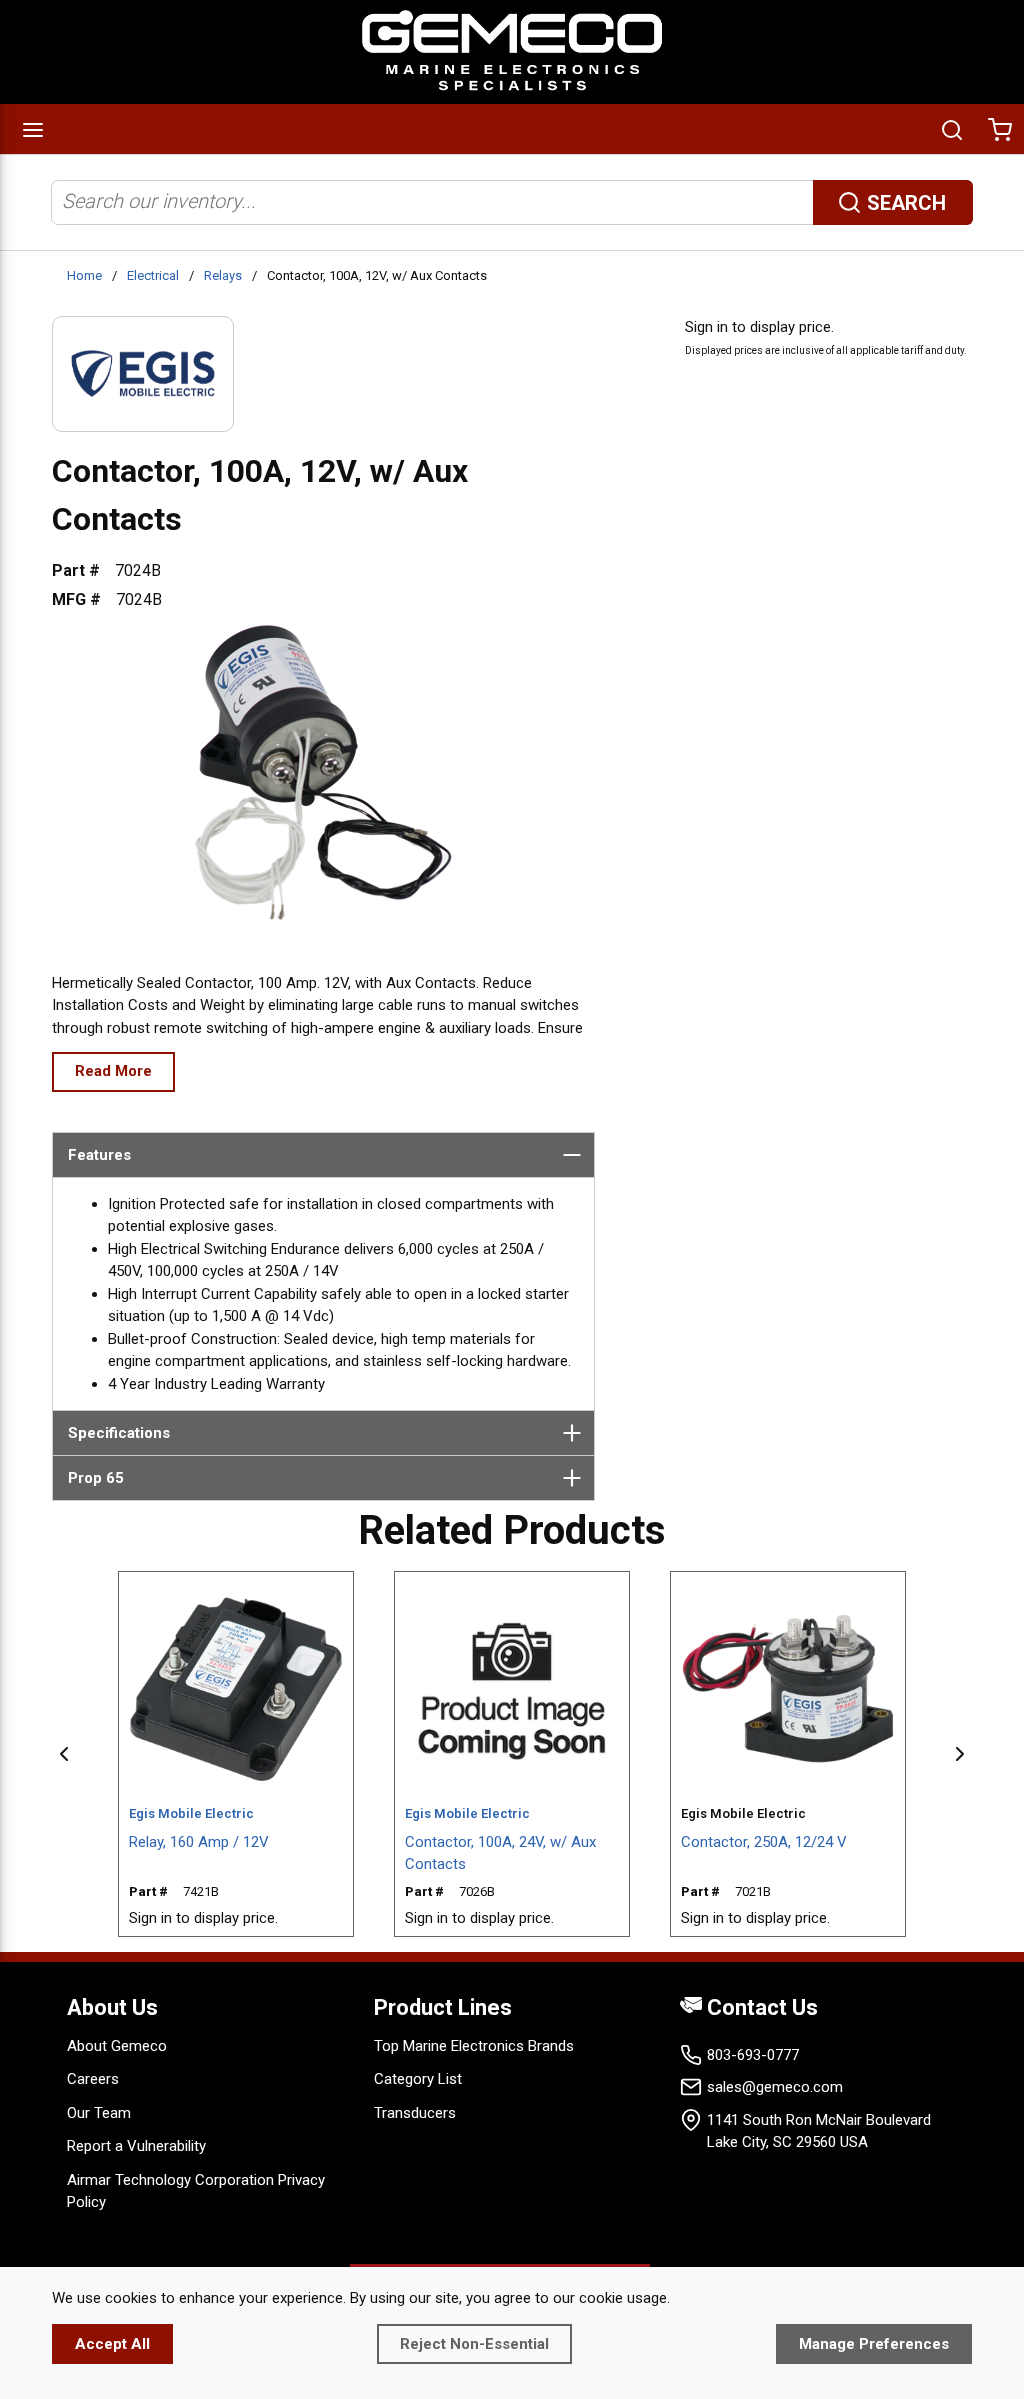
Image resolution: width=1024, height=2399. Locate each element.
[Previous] (64, 1754)
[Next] (960, 1754)
